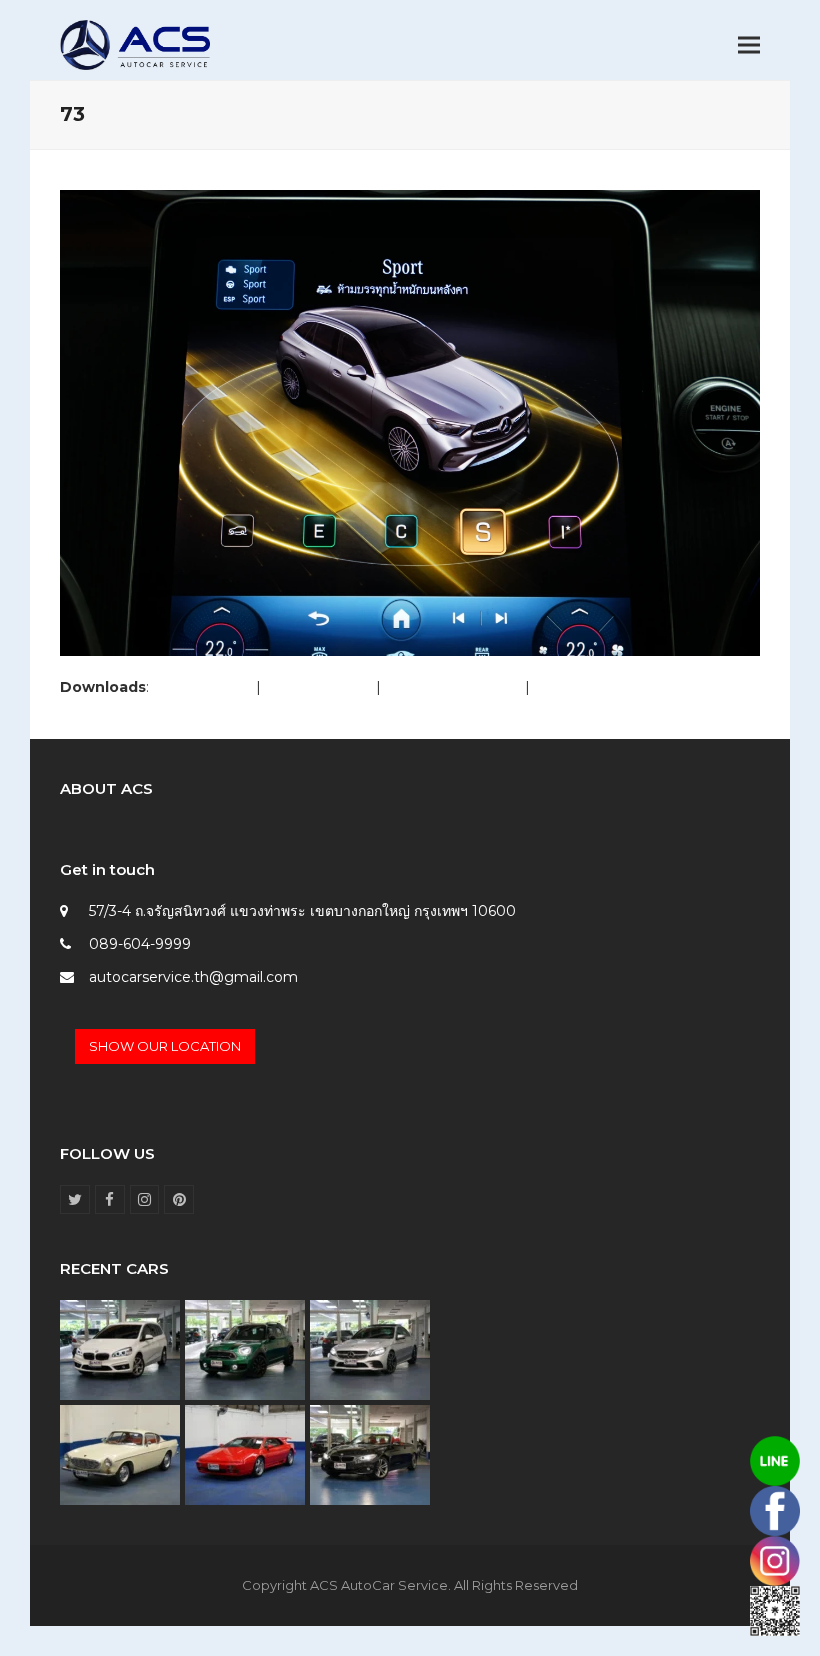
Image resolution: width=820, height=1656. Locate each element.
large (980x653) (318, 687)
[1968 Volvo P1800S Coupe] (120, 1454)
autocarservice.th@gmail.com (193, 977)
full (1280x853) (202, 687)
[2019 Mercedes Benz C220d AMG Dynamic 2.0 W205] (370, 1349)
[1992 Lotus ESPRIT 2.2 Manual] (245, 1454)
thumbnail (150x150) (602, 687)
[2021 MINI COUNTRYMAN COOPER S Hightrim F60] (245, 1349)
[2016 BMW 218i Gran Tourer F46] (120, 1349)
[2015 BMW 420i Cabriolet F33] (370, 1454)
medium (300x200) (453, 687)
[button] (749, 45)
